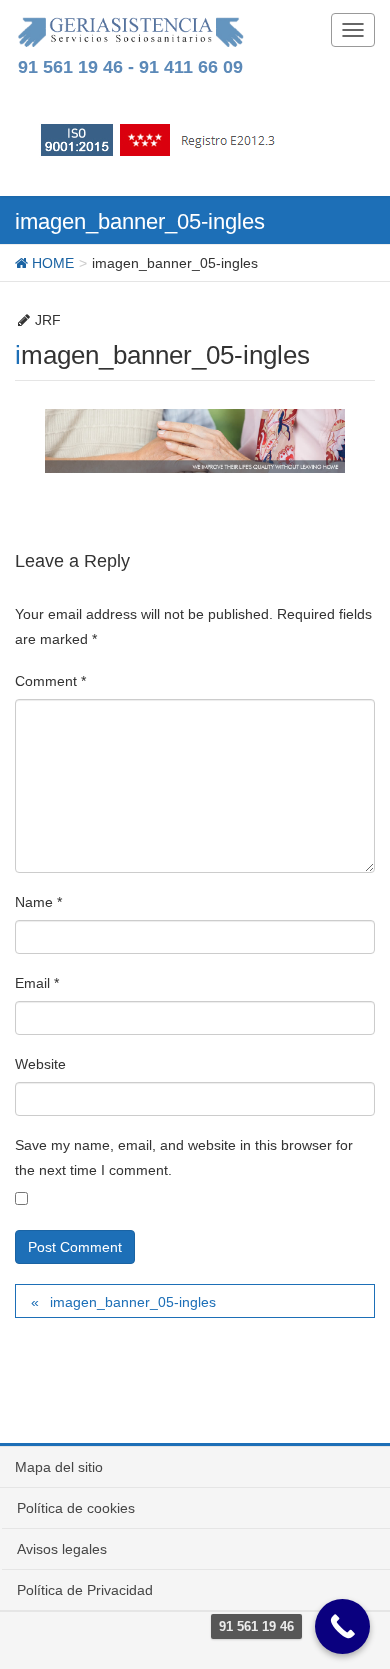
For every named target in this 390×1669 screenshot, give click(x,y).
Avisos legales (62, 1549)
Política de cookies (76, 1508)
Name (38, 902)
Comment (50, 681)
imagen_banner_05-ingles (133, 1302)
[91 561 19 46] (342, 1626)
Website (40, 1064)
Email (37, 983)
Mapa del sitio (59, 1467)
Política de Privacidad (85, 1590)
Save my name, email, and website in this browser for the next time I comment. (184, 1157)
